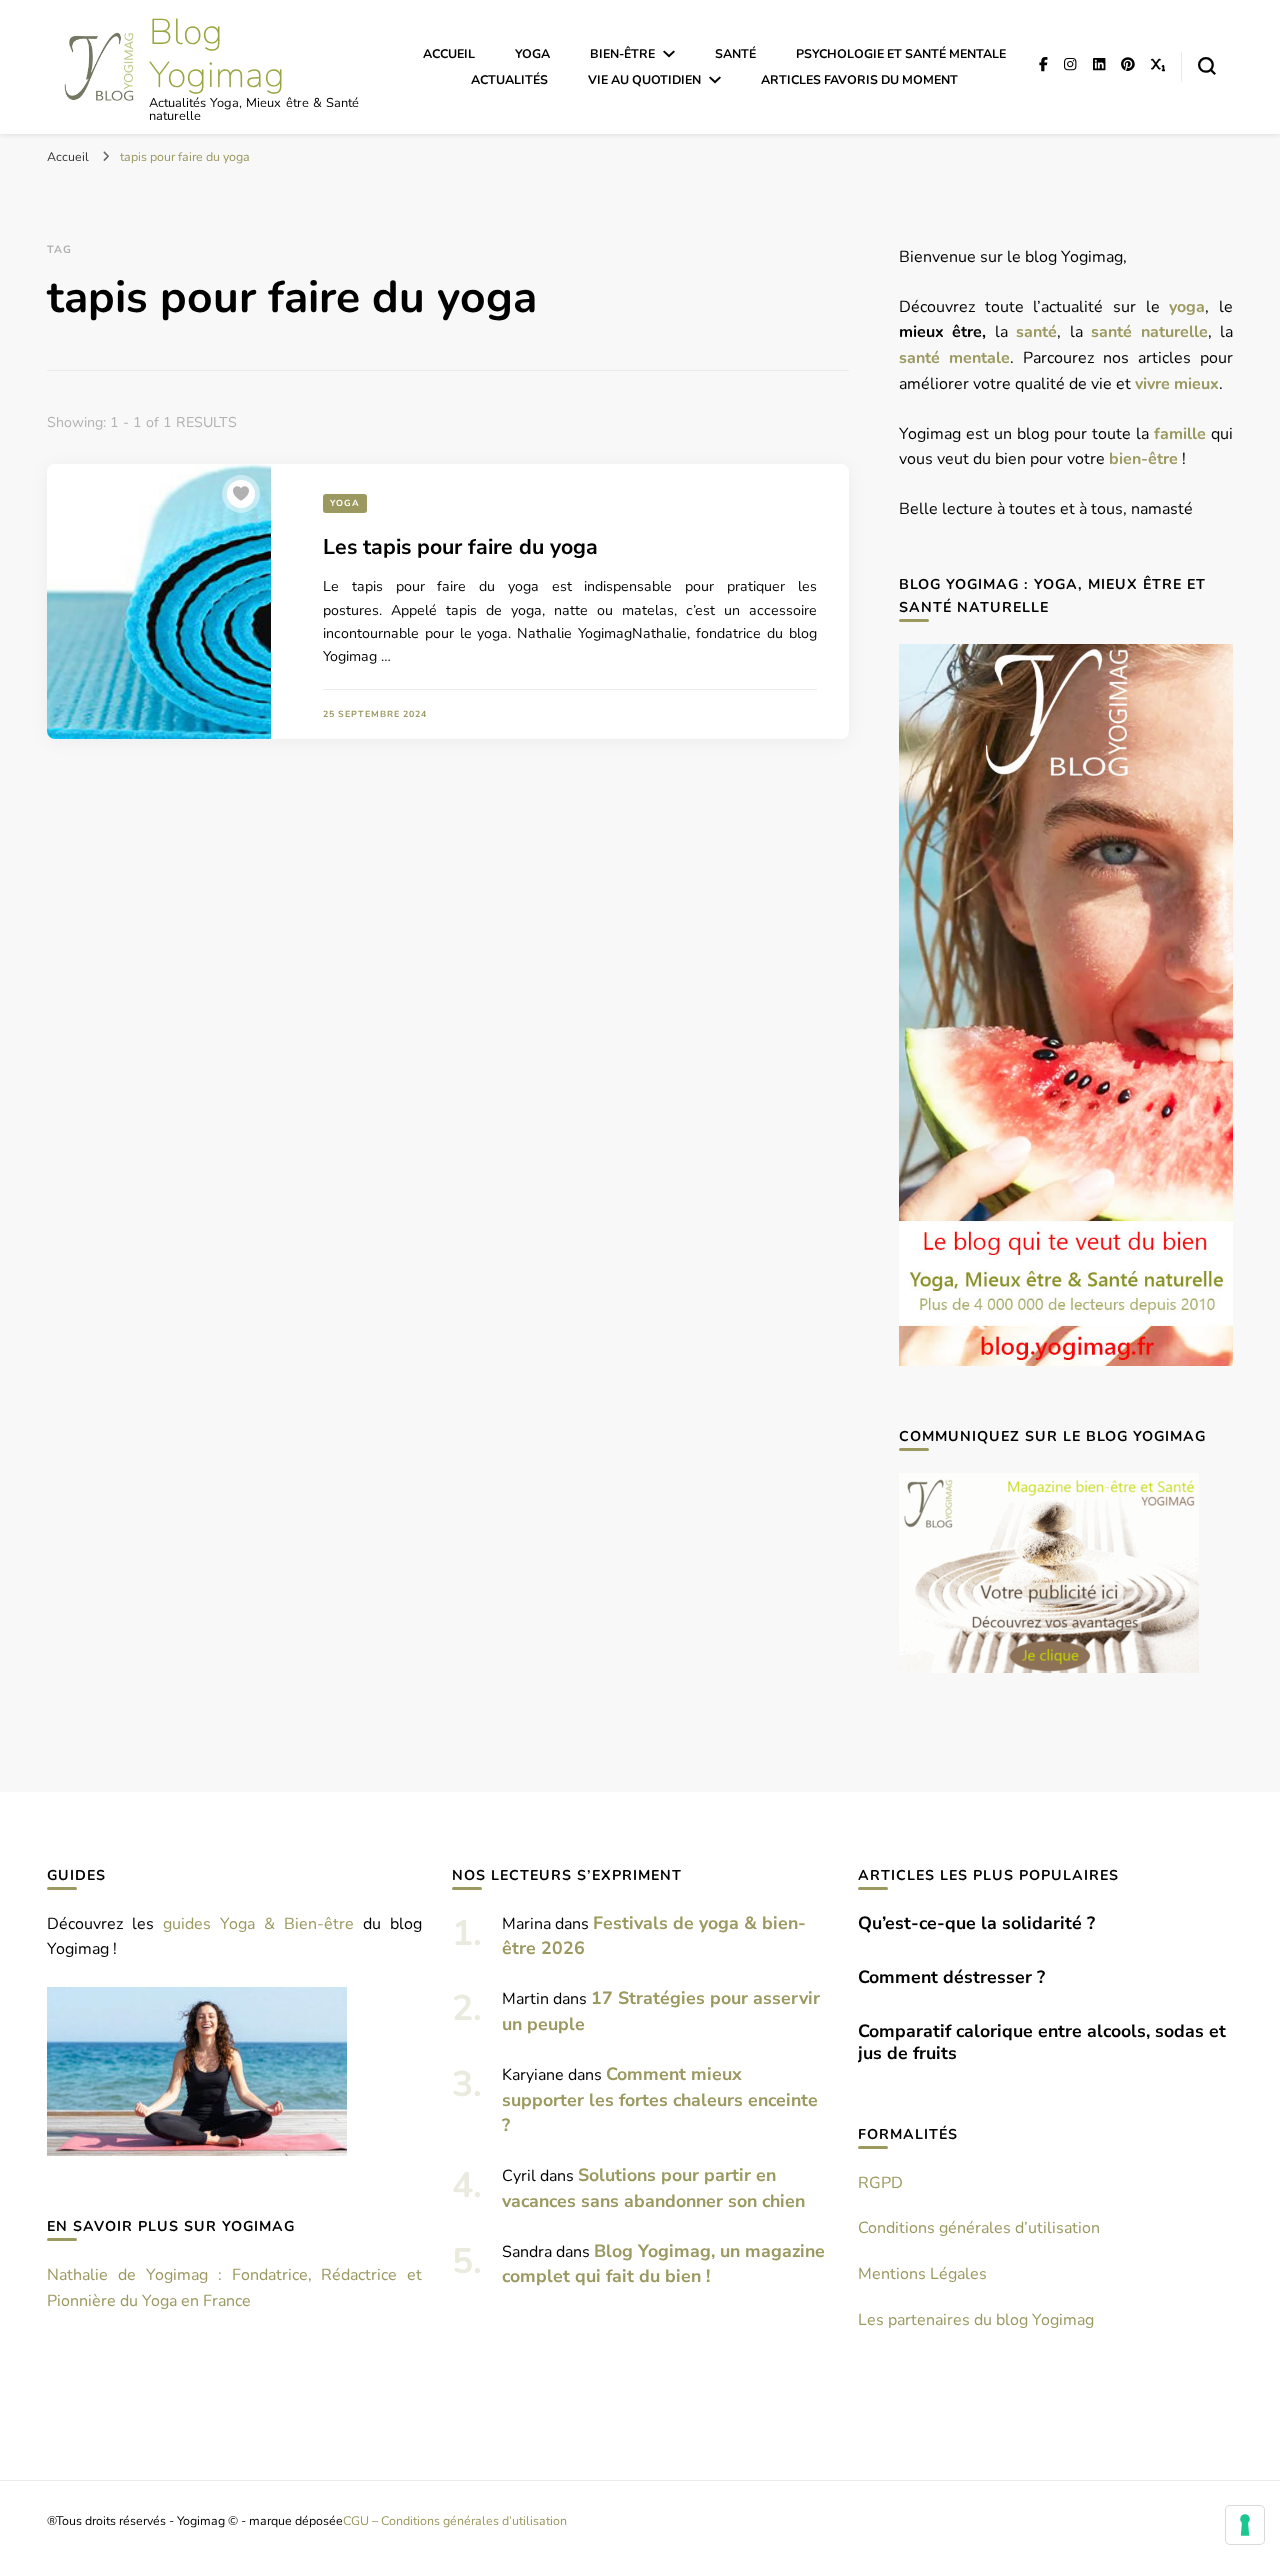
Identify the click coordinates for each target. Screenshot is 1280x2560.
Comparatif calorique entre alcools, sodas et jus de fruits (1042, 2042)
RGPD (880, 2183)
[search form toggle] (1207, 66)
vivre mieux (1177, 384)
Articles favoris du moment (859, 79)
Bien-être (622, 53)
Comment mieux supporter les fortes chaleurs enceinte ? (660, 2100)
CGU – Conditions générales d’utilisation (455, 2520)
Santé (735, 53)
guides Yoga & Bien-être (258, 1924)
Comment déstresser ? (951, 1977)
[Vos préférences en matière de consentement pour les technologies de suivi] (1245, 2525)
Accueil (449, 53)
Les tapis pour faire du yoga (460, 547)
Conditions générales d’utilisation (979, 2228)
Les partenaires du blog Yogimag (976, 2320)
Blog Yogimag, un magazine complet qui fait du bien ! (663, 2264)
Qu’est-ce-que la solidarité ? (976, 1923)
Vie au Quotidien (644, 79)
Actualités (509, 79)
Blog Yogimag (217, 54)
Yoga (532, 53)
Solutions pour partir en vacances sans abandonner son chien (653, 2188)
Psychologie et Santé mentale (901, 53)
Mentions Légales (922, 2274)
